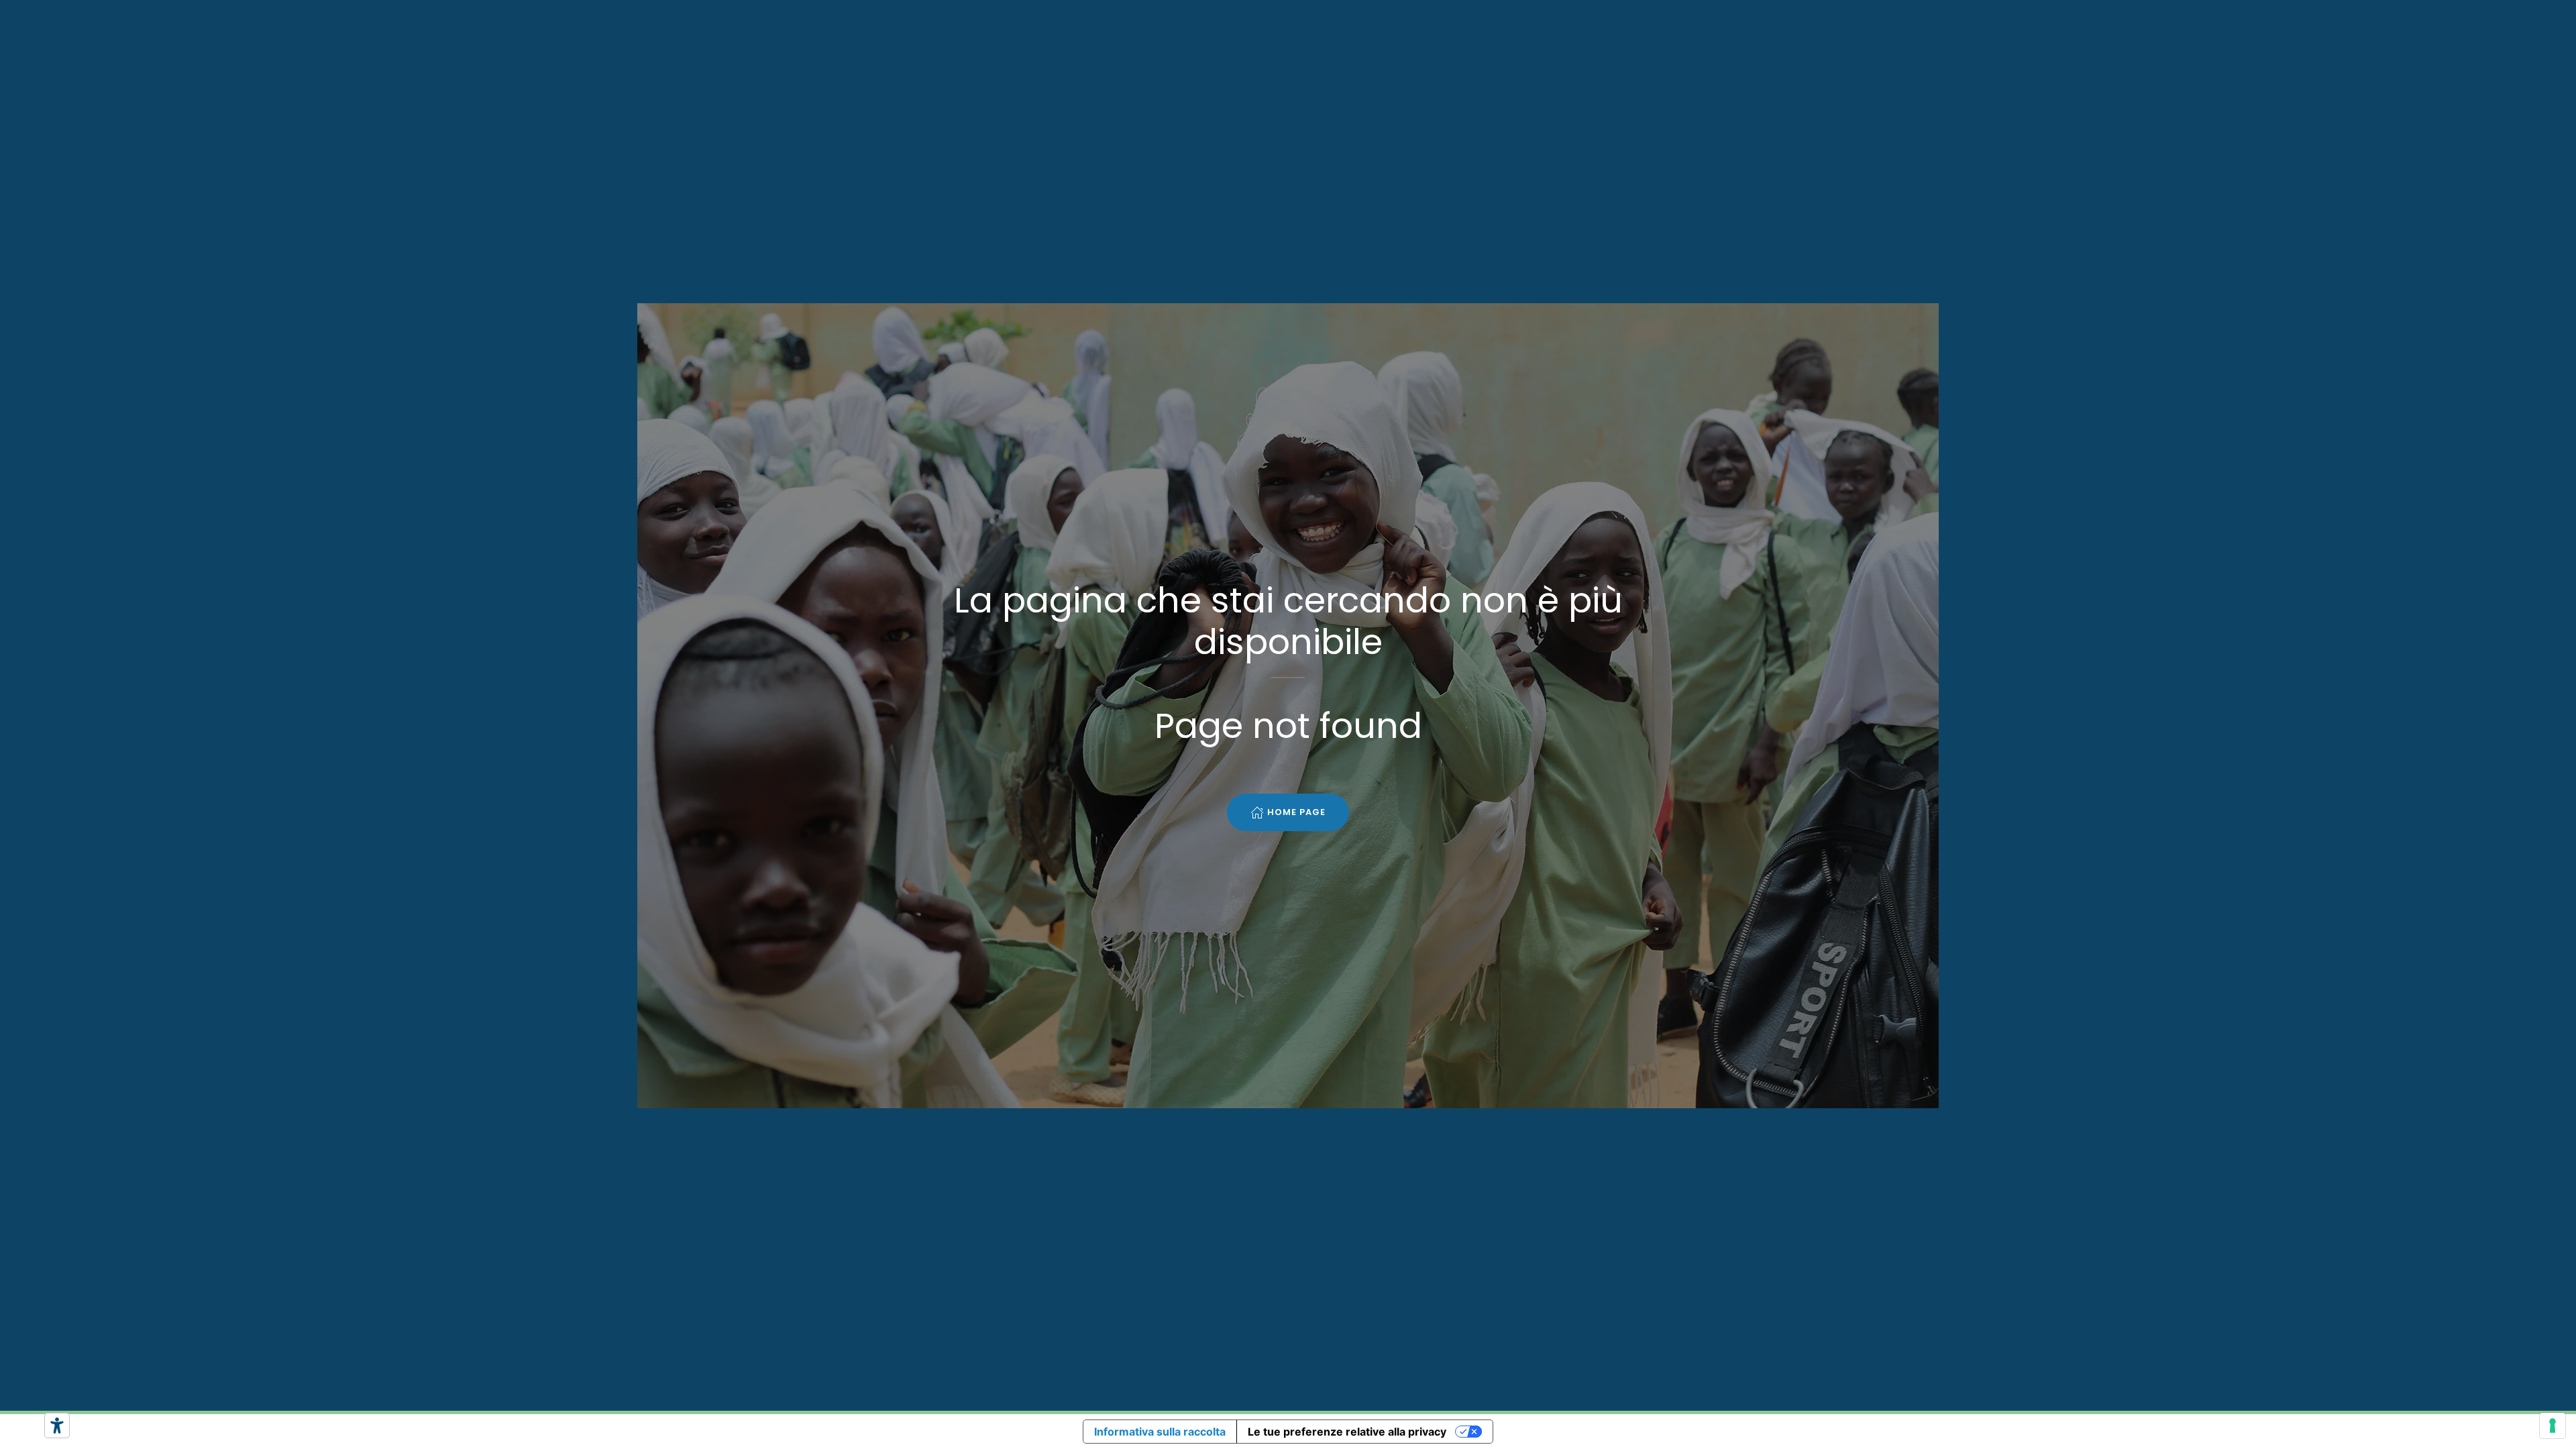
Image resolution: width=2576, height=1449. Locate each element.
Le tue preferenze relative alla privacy (1347, 1432)
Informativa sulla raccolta (1160, 1432)
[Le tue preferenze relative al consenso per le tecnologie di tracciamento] (2553, 1426)
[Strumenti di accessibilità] (57, 1426)
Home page (1296, 812)
